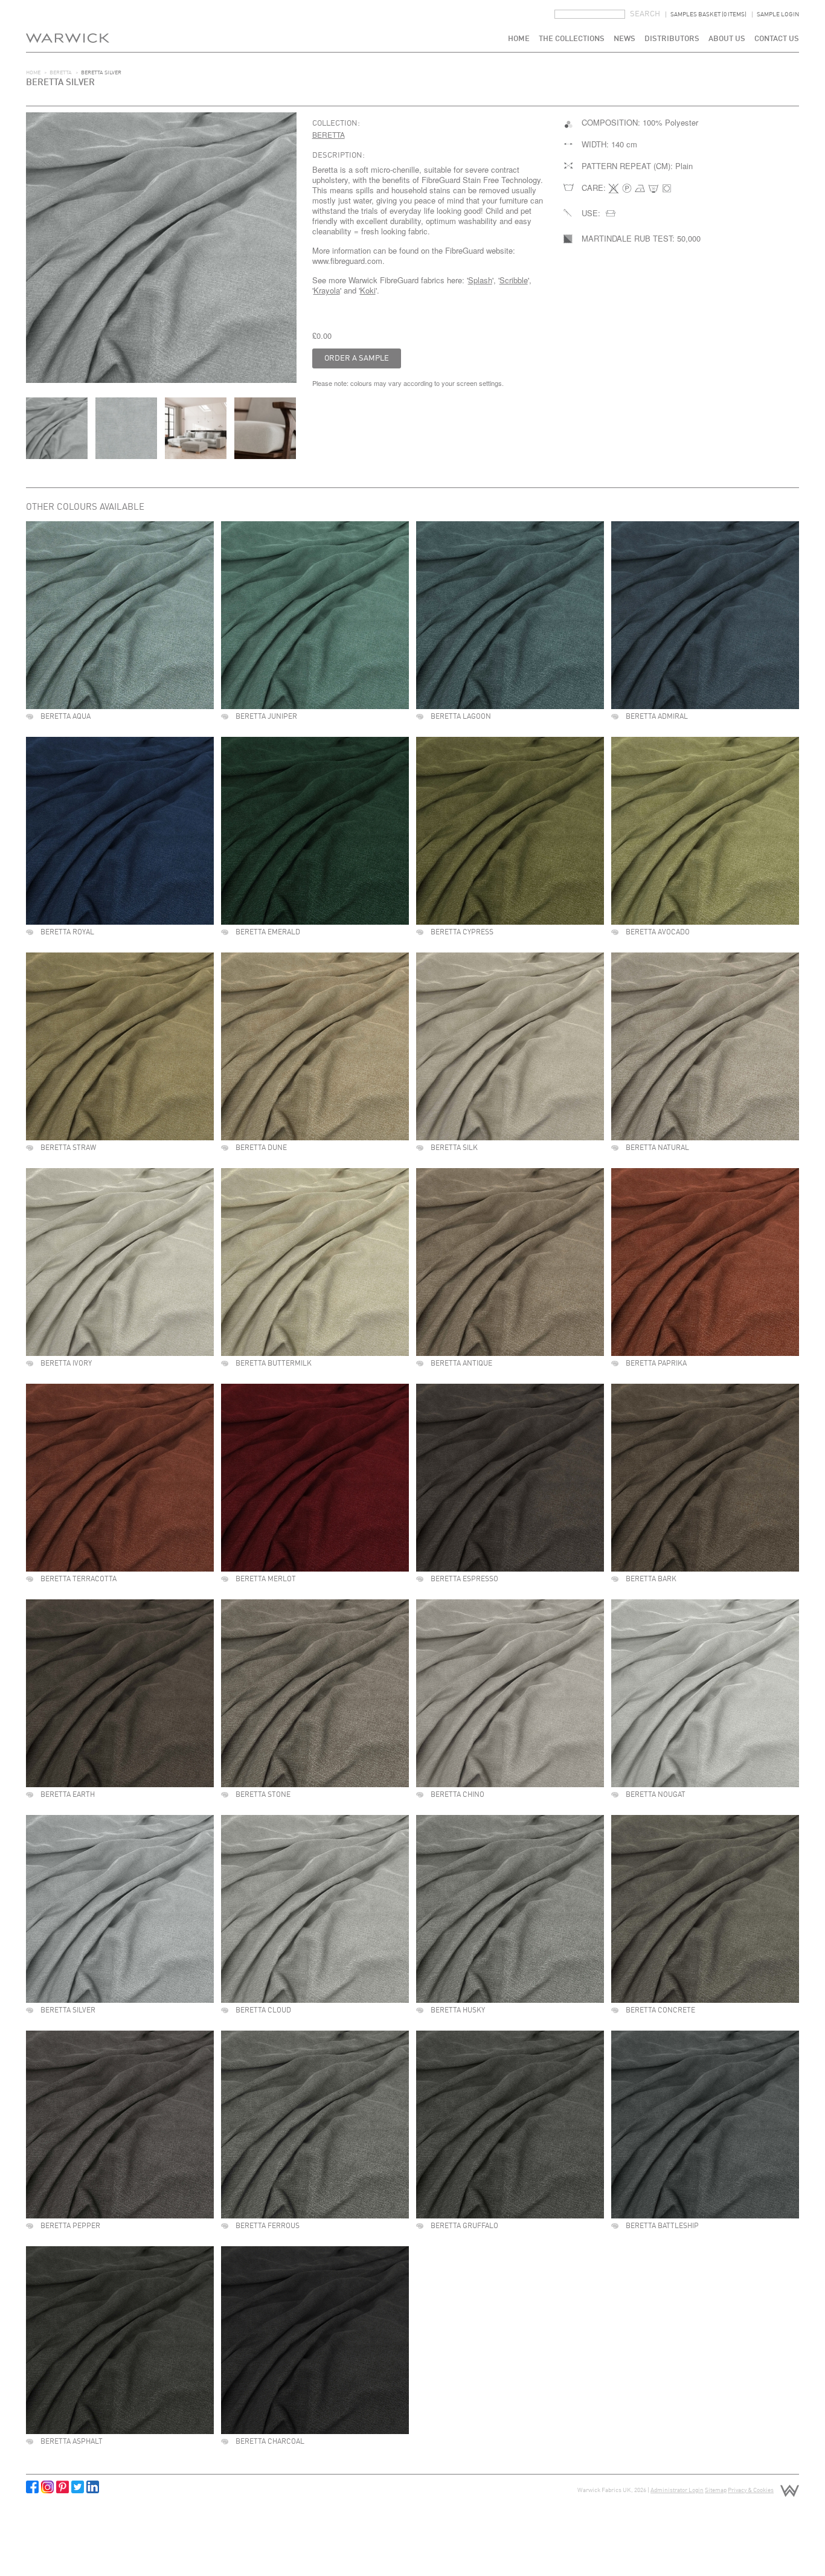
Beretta (61, 73)
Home (519, 39)
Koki (368, 290)
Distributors (672, 39)
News (624, 39)
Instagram (47, 2487)
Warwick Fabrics (68, 26)
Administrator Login (677, 2490)
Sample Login (778, 14)
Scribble (514, 280)
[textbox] (590, 14)
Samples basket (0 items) (708, 14)
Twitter (78, 2487)
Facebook (32, 2487)
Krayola (327, 290)
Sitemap (716, 2490)
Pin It (63, 2487)
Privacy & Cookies (751, 2490)
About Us (727, 39)
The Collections (572, 39)
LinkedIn (93, 2487)
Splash (480, 280)
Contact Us (777, 39)
